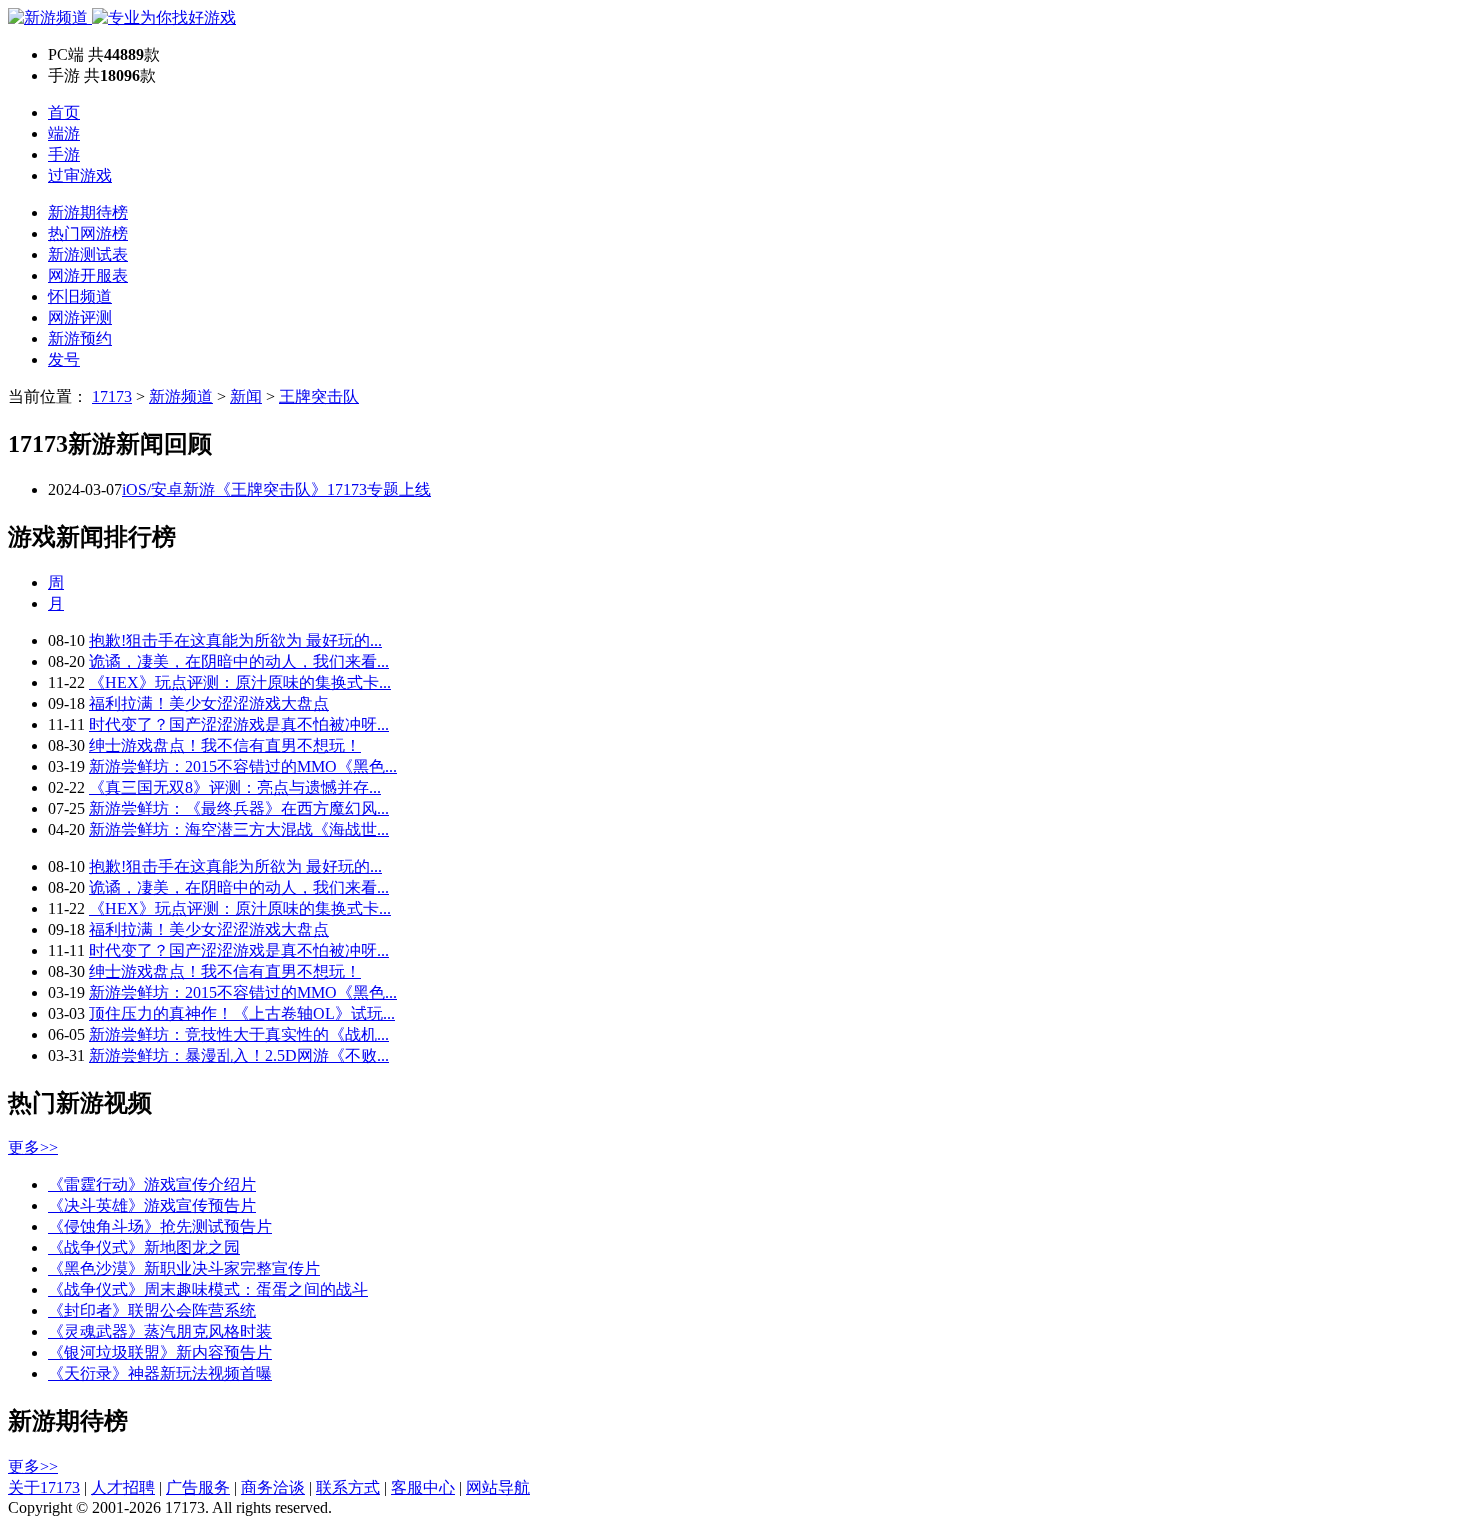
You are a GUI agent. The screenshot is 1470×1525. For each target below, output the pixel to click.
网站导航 (498, 1487)
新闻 (246, 396)
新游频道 (181, 396)
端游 (64, 133)
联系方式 (348, 1487)
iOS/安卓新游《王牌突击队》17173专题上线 (276, 489)
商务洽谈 (273, 1487)
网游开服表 (88, 275)
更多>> (33, 1147)
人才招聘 (123, 1487)
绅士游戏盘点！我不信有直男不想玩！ (225, 745)
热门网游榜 (88, 233)
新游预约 (80, 338)
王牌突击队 (319, 396)
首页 (64, 112)
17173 (112, 396)
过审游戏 (80, 175)
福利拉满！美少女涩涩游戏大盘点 (209, 703)
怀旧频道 (80, 296)
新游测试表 (88, 254)
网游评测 (80, 317)
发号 (64, 359)
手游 (64, 154)
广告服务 (198, 1487)
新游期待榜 (88, 212)
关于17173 (44, 1487)
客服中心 (423, 1487)
